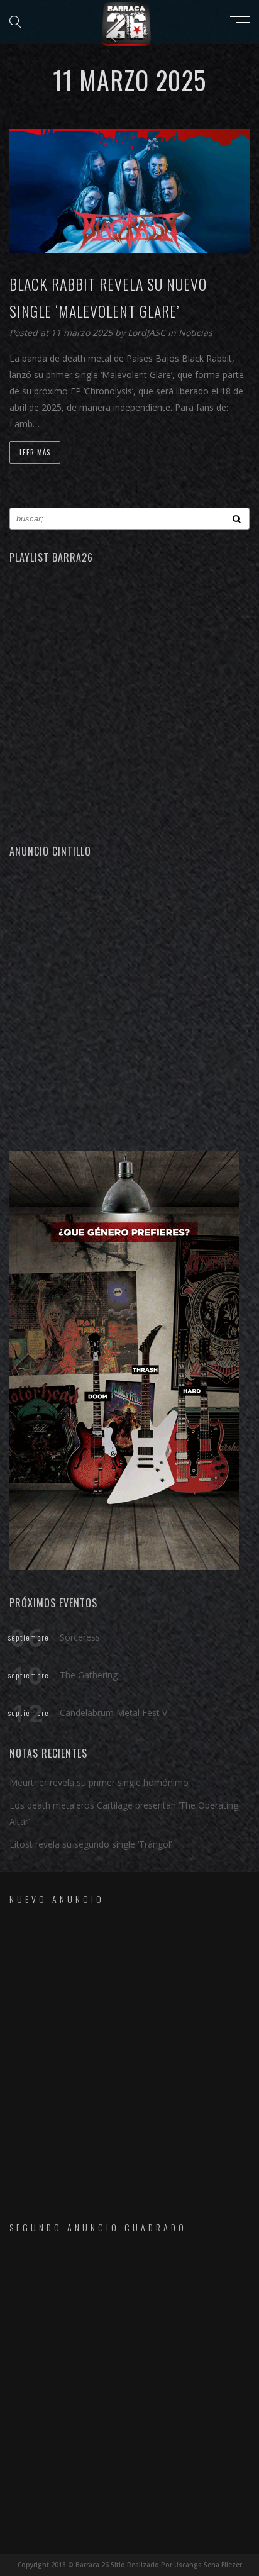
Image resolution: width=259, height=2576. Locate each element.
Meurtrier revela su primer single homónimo (99, 1782)
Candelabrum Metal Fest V (113, 1713)
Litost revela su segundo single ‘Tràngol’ (91, 1844)
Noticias (196, 332)
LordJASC (148, 332)
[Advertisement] (129, 1003)
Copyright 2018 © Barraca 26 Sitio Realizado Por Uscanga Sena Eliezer (130, 2565)
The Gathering (89, 1675)
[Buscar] (236, 519)
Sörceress (80, 1637)
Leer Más (35, 452)
